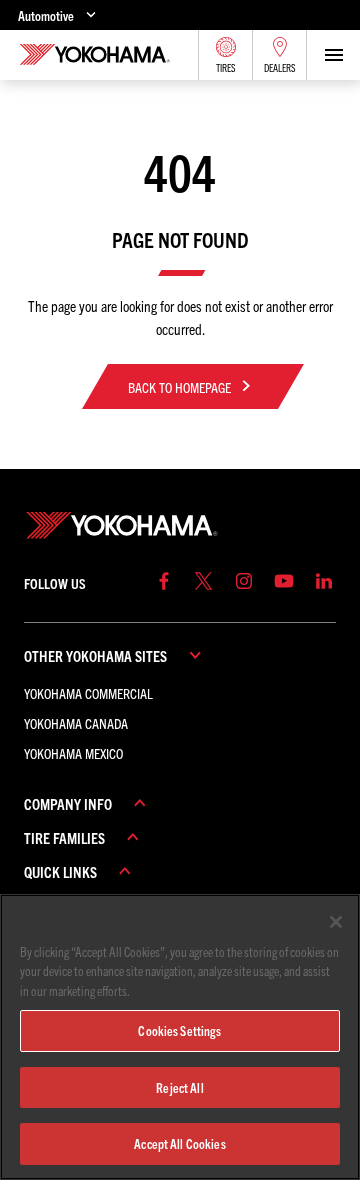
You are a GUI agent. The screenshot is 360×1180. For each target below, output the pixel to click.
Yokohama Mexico (73, 753)
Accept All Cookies (179, 1143)
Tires (226, 68)
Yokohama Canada (76, 723)
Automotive (46, 15)
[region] (180, 1037)
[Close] (336, 922)
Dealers (280, 68)
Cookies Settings (179, 1030)
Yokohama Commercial (88, 693)
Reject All (179, 1087)
